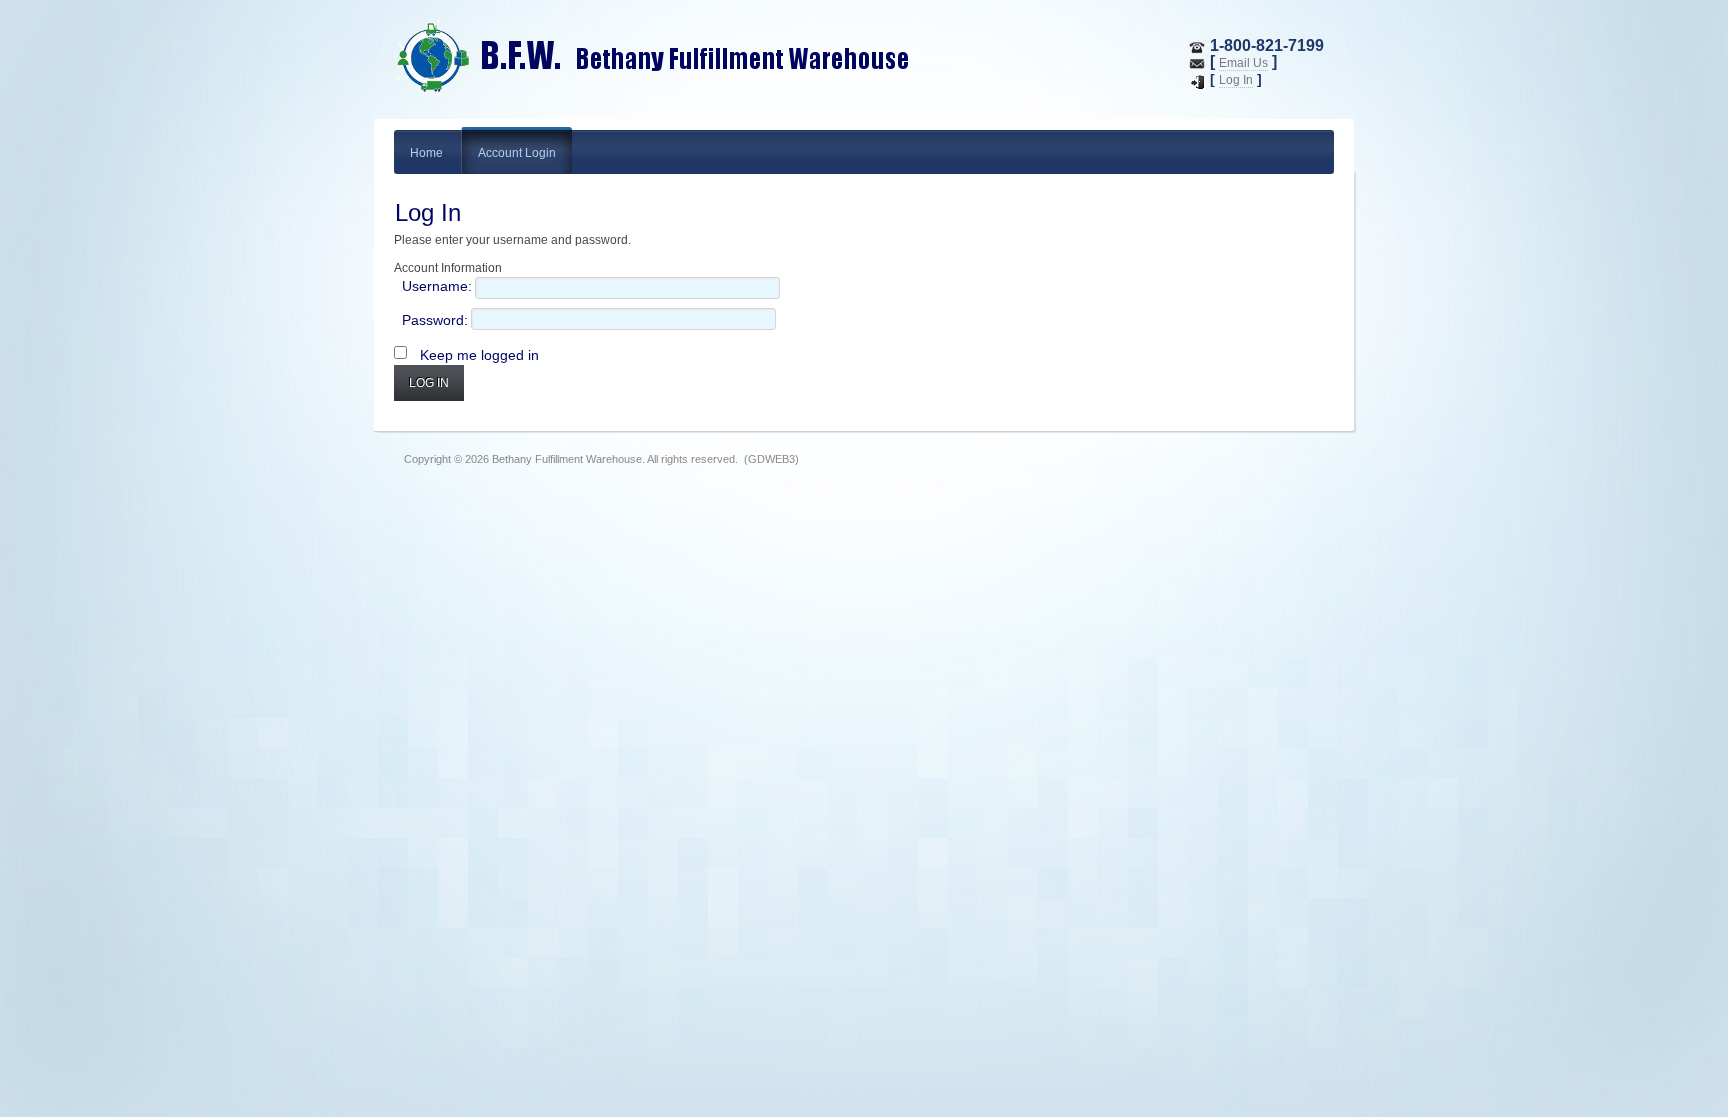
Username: (437, 286)
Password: (435, 320)
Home (426, 153)
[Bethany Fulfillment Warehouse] (719, 59)
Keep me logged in (479, 355)
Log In (1236, 80)
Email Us (1243, 63)
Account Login (517, 153)
